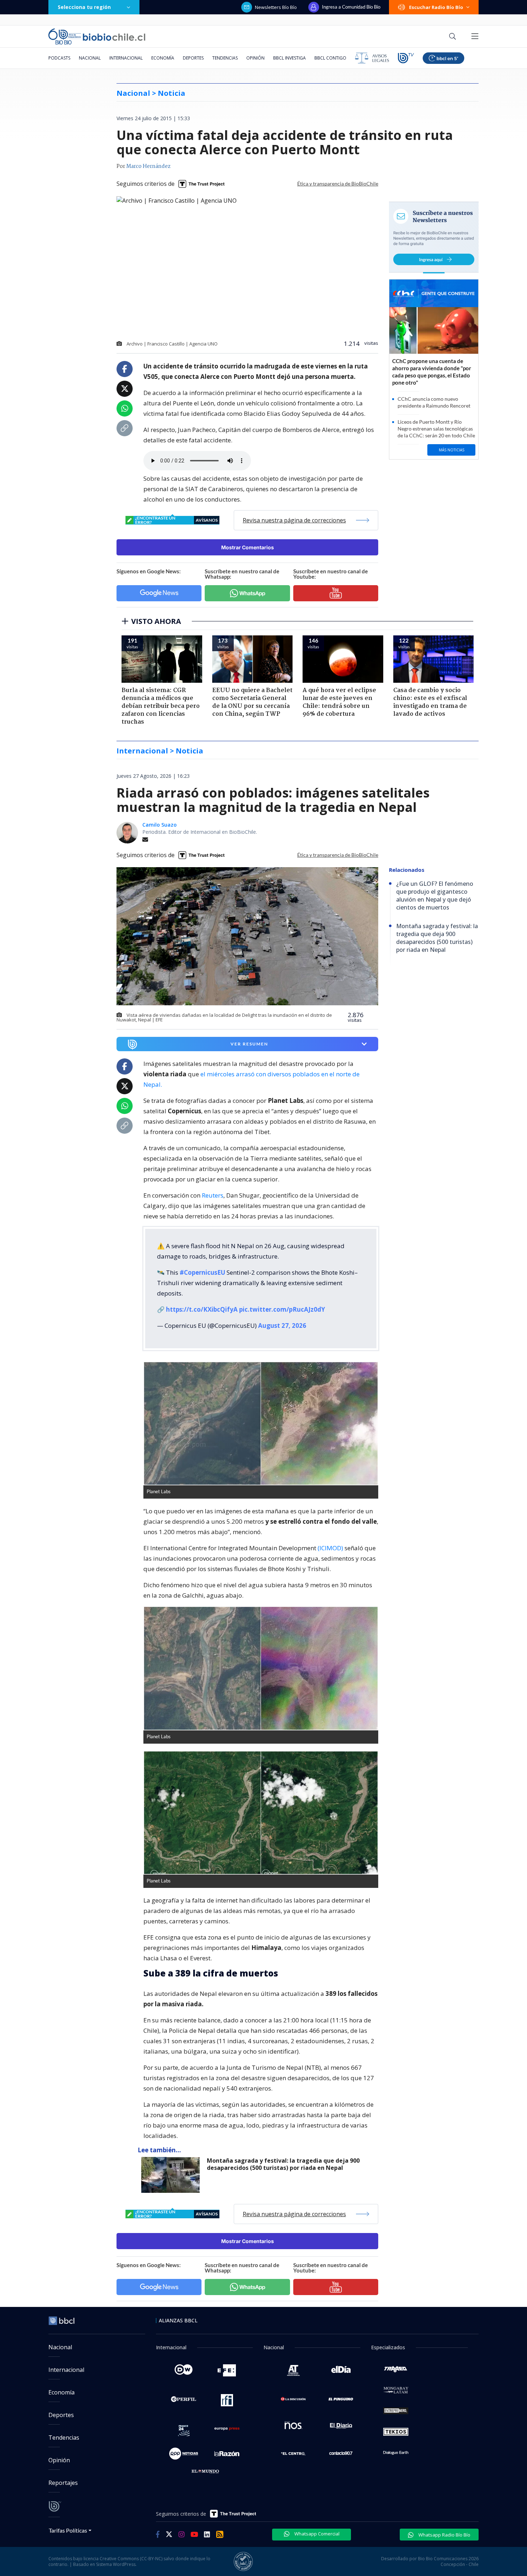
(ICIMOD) (330, 1548)
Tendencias (225, 58)
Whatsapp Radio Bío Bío (444, 2535)
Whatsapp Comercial (316, 2534)
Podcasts (59, 58)
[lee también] (172, 2175)
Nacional (90, 58)
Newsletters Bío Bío (276, 7)
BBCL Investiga (289, 58)
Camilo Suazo (160, 825)
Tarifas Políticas (68, 2530)
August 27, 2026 (282, 1325)
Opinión (255, 58)
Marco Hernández (148, 166)
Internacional (126, 58)
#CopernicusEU (202, 1272)
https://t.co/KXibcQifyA (202, 1309)
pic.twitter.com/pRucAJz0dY (282, 1309)
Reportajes (63, 2483)
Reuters (213, 1195)
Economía (163, 58)
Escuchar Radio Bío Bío (436, 7)
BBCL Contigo (330, 58)
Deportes (193, 58)
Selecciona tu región (84, 7)
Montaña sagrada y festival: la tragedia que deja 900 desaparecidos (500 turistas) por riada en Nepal (283, 2164)
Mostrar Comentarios (248, 547)
